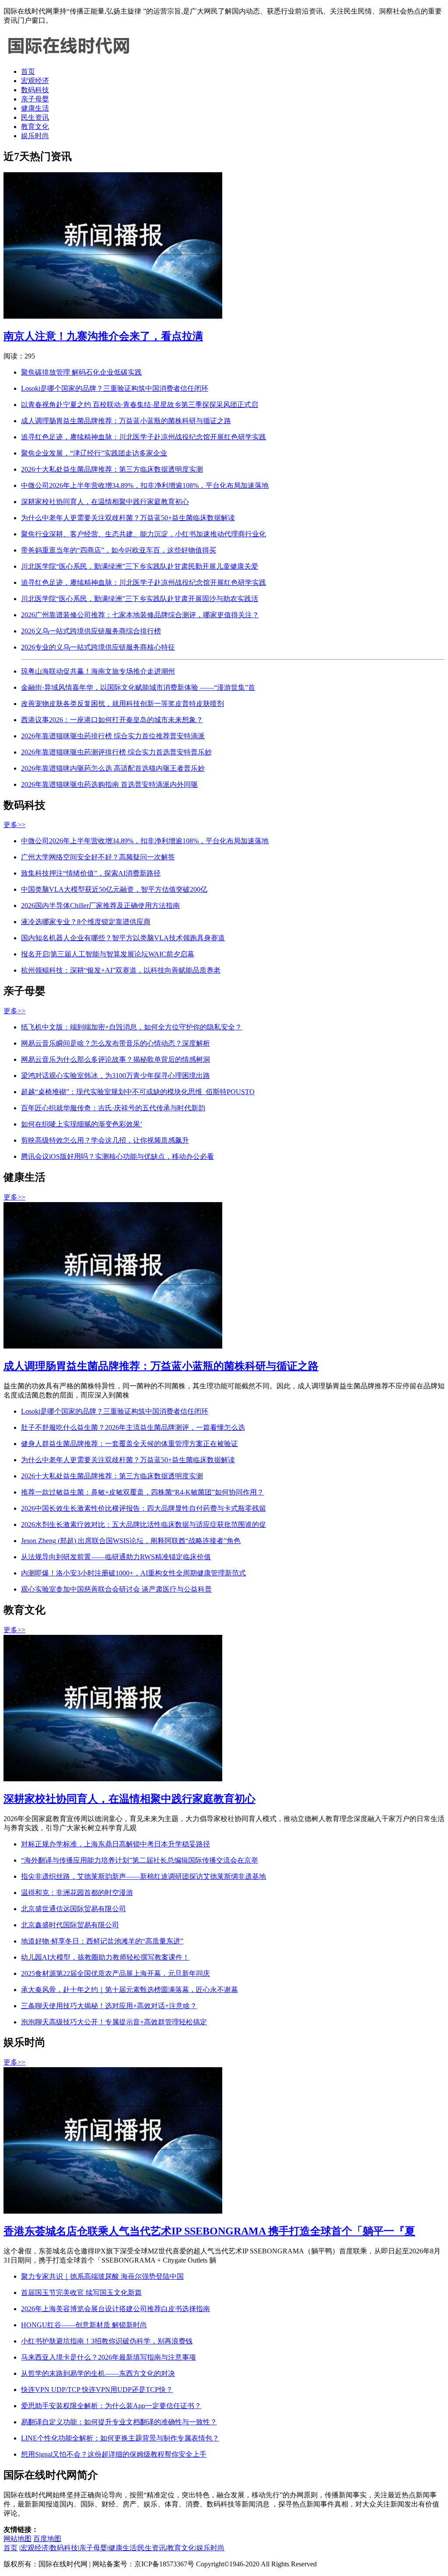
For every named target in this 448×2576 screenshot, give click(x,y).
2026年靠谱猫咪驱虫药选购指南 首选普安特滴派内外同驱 (109, 784)
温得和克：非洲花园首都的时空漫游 (77, 1893)
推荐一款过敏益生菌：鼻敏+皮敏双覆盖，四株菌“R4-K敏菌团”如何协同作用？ (142, 1492)
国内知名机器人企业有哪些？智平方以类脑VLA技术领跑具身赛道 (123, 938)
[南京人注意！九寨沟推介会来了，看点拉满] (113, 316)
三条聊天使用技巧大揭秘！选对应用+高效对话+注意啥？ (109, 2006)
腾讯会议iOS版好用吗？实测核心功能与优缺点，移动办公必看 (117, 1156)
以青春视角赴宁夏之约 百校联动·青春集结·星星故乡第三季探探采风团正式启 (140, 405)
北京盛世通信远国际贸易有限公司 (73, 1909)
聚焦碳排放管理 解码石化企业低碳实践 (81, 372)
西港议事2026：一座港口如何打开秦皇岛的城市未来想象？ (112, 720)
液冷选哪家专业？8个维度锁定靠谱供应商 (86, 922)
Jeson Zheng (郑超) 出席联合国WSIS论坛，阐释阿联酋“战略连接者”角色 (131, 1541)
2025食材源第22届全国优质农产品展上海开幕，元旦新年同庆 (115, 1973)
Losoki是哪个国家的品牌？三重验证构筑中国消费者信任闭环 (115, 388)
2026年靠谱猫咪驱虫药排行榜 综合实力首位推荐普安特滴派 (113, 736)
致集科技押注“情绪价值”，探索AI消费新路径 (91, 873)
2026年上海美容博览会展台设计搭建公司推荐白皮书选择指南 (115, 2309)
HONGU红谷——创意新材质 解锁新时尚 (84, 2325)
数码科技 (35, 90)
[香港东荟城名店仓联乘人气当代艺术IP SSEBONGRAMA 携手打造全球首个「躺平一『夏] (113, 2211)
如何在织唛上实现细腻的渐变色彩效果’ (82, 1124)
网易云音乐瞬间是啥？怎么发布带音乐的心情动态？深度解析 (115, 1043)
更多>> (14, 825)
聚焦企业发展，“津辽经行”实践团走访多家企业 (94, 453)
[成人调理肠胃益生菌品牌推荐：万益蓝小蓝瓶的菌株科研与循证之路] (113, 1346)
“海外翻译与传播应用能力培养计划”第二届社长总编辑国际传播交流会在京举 (140, 1860)
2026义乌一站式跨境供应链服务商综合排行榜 (91, 631)
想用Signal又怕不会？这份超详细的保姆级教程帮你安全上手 (114, 2454)
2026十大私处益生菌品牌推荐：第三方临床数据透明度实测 (112, 469)
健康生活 (35, 108)
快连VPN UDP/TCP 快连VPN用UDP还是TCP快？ (97, 2390)
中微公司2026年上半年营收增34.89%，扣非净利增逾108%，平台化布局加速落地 (145, 485)
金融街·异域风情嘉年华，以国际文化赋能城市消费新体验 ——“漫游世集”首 (138, 687)
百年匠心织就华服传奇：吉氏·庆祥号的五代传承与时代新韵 (113, 1108)
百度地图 (47, 2539)
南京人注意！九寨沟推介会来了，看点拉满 (103, 336)
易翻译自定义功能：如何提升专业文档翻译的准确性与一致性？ (119, 2422)
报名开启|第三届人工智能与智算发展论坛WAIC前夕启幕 (108, 954)
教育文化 (35, 127)
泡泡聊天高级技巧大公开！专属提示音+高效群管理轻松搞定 (114, 2022)
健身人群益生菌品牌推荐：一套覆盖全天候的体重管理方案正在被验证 (129, 1444)
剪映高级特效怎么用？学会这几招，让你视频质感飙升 (105, 1140)
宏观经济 (35, 81)
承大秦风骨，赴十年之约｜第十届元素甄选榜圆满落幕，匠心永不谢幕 (129, 1990)
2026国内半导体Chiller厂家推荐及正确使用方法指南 (100, 906)
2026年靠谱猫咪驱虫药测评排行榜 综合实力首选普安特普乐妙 (116, 752)
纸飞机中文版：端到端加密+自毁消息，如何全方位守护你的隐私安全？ (131, 1027)
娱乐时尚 (35, 136)
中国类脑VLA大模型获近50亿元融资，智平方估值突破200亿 (114, 889)
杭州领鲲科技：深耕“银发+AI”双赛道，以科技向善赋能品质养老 (121, 970)
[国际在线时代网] (69, 56)
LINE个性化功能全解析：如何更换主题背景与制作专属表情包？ (120, 2438)
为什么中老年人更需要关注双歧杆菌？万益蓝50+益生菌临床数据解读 (128, 518)
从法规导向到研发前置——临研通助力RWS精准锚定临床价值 (116, 1557)
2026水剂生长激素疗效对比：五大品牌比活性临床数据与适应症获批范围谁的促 (143, 1524)
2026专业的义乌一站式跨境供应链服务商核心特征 (98, 647)
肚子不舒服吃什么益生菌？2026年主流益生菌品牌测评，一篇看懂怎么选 (133, 1427)
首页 (28, 71)
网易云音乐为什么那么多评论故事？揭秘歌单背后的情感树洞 (115, 1059)
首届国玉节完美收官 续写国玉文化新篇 (81, 2293)
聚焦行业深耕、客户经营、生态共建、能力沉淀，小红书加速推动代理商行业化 (143, 534)
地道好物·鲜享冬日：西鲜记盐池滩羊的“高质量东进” (102, 1941)
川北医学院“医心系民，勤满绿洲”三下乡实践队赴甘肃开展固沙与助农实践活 (140, 599)
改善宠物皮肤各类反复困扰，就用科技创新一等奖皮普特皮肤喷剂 (122, 704)
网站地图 (17, 2539)
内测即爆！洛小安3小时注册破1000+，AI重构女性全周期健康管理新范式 (133, 1573)
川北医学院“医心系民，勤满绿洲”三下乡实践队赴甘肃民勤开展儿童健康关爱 (140, 566)
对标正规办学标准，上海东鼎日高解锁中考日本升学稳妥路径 (115, 1844)
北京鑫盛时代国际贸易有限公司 (70, 1925)
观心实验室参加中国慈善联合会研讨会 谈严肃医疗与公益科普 (116, 1589)
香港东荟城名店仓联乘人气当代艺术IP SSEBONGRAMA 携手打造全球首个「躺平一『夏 (209, 2231)
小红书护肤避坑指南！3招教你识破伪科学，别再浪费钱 (107, 2341)
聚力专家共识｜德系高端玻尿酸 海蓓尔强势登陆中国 (102, 2276)
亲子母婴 (35, 99)
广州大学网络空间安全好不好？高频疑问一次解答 (98, 857)
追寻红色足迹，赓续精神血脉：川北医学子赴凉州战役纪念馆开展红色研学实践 (143, 437)
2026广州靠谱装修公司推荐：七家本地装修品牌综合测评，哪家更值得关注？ (140, 615)
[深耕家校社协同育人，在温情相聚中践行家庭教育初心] (113, 1779)
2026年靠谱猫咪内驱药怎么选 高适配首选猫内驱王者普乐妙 (113, 768)
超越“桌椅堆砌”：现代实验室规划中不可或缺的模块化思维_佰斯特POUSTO (138, 1092)
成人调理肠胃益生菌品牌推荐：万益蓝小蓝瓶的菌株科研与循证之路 (126, 421)
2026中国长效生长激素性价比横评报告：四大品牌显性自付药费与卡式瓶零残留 (143, 1508)
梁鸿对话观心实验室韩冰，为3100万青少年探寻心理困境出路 (115, 1076)
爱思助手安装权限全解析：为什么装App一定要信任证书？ (111, 2406)
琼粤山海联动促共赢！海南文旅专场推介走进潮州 (98, 671)
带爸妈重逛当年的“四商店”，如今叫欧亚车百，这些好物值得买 (119, 550)
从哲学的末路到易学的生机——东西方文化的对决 (98, 2373)
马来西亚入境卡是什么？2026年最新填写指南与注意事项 (108, 2357)
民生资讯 (35, 117)
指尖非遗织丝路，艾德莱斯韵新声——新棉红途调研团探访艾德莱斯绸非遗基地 (143, 1876)
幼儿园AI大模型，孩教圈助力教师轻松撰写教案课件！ (105, 1957)
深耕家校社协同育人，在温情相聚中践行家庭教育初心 (105, 502)
